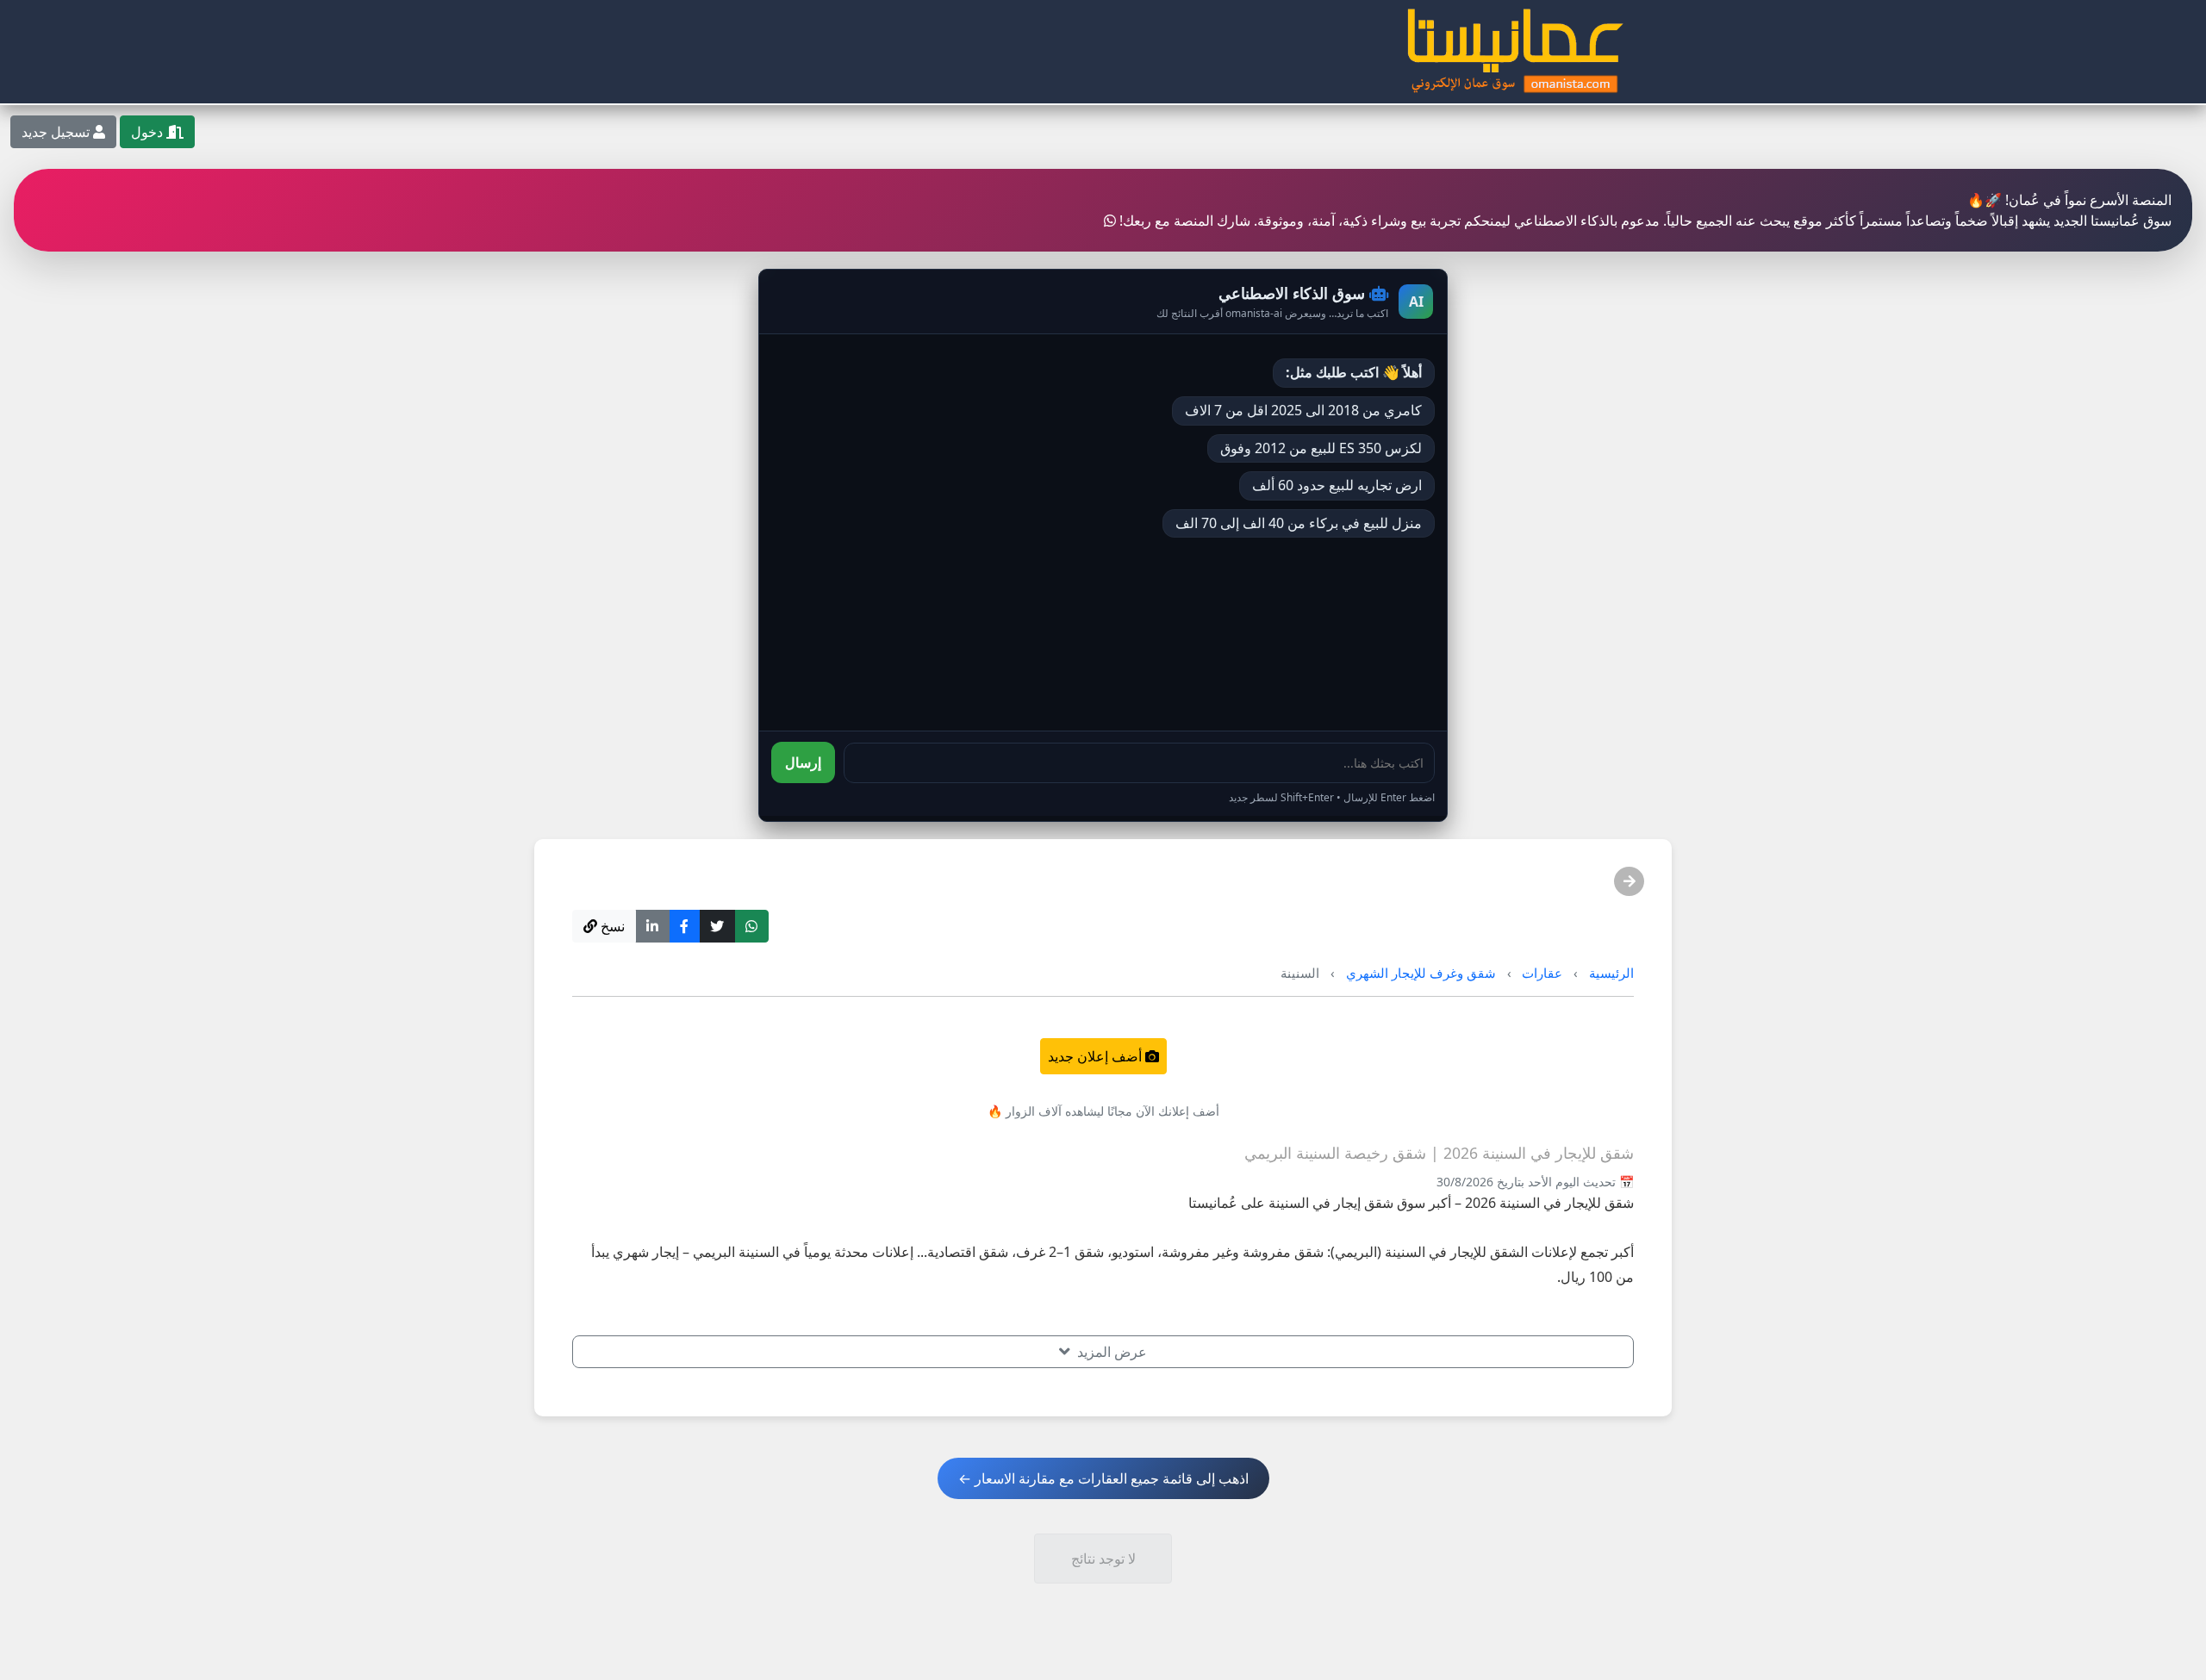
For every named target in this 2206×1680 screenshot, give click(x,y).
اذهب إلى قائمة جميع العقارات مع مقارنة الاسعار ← (1103, 1478)
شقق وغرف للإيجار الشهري (1421, 973)
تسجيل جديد (57, 132)
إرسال (803, 762)
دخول (149, 132)
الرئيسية (1611, 973)
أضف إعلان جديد (1097, 1056)
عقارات (1542, 973)
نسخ (611, 926)
